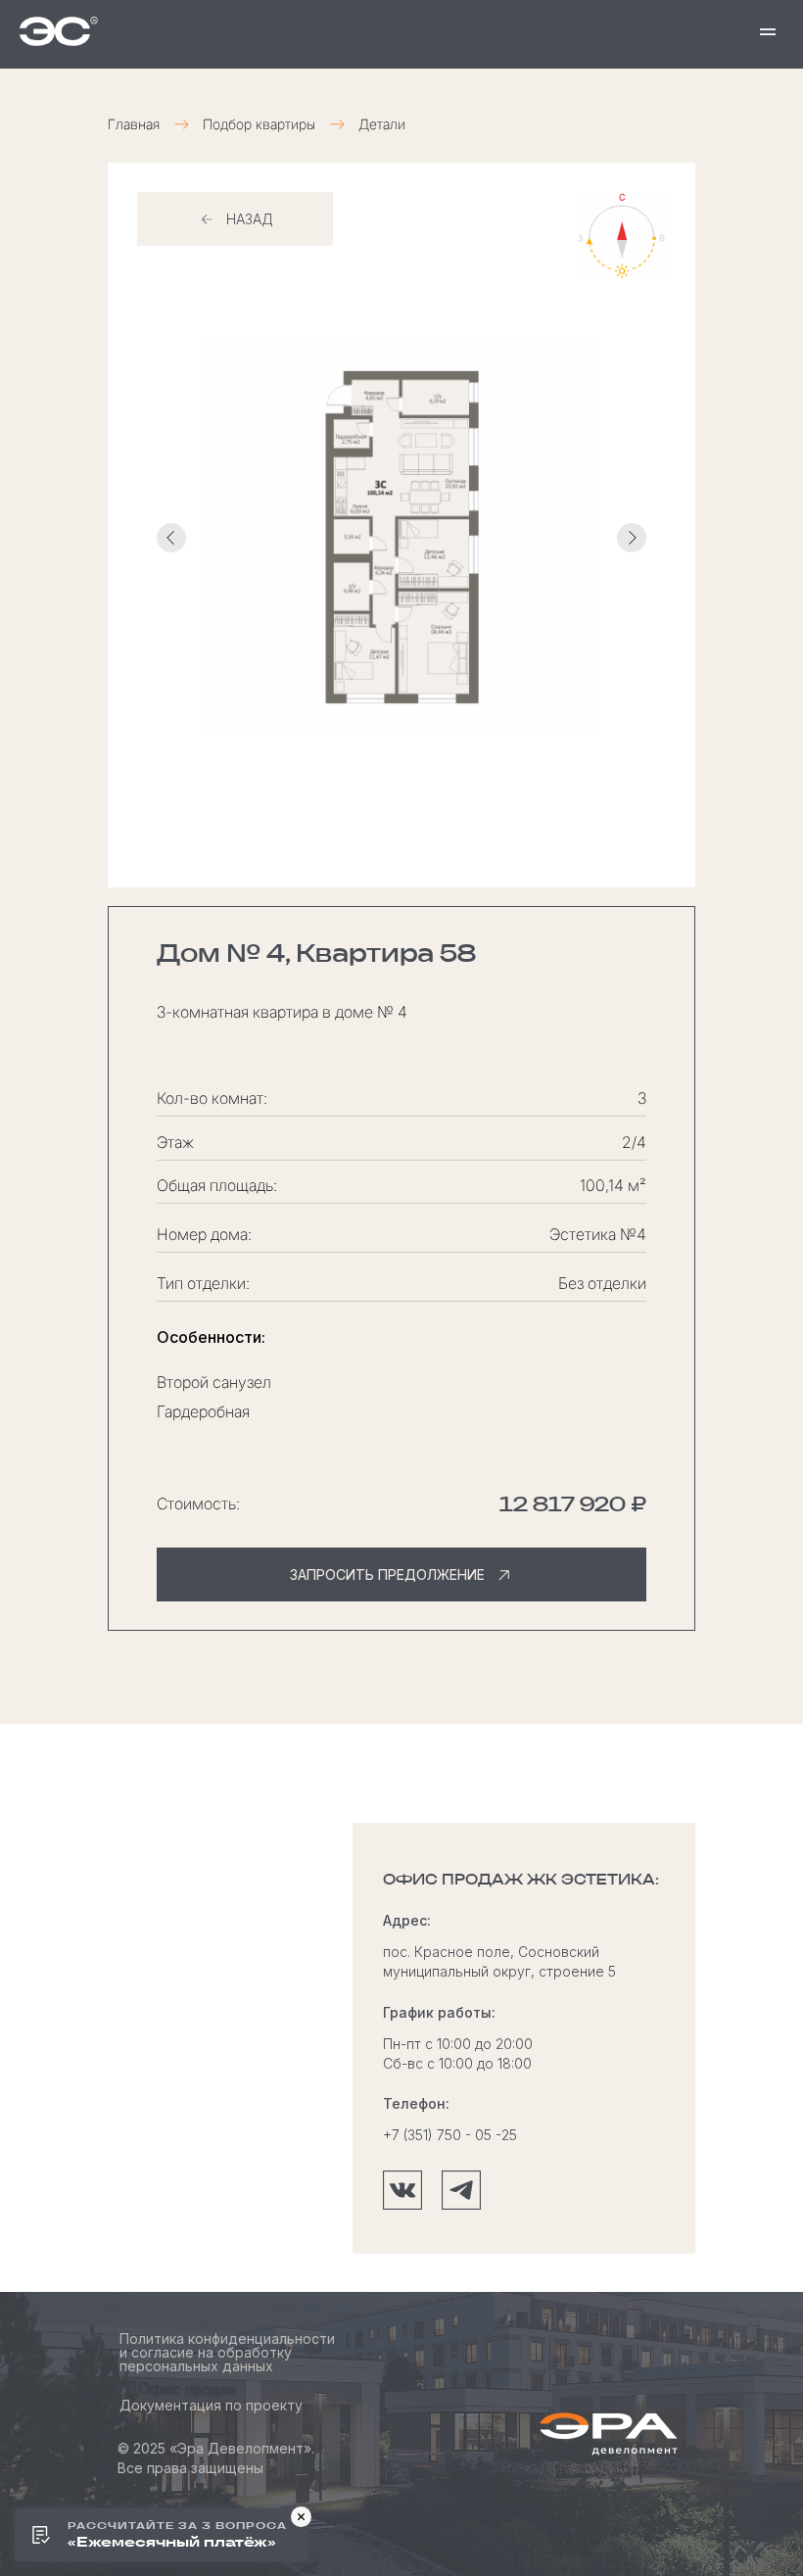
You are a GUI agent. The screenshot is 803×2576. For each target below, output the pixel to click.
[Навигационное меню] (768, 31)
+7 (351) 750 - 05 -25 (450, 2135)
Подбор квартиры (259, 124)
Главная (134, 124)
